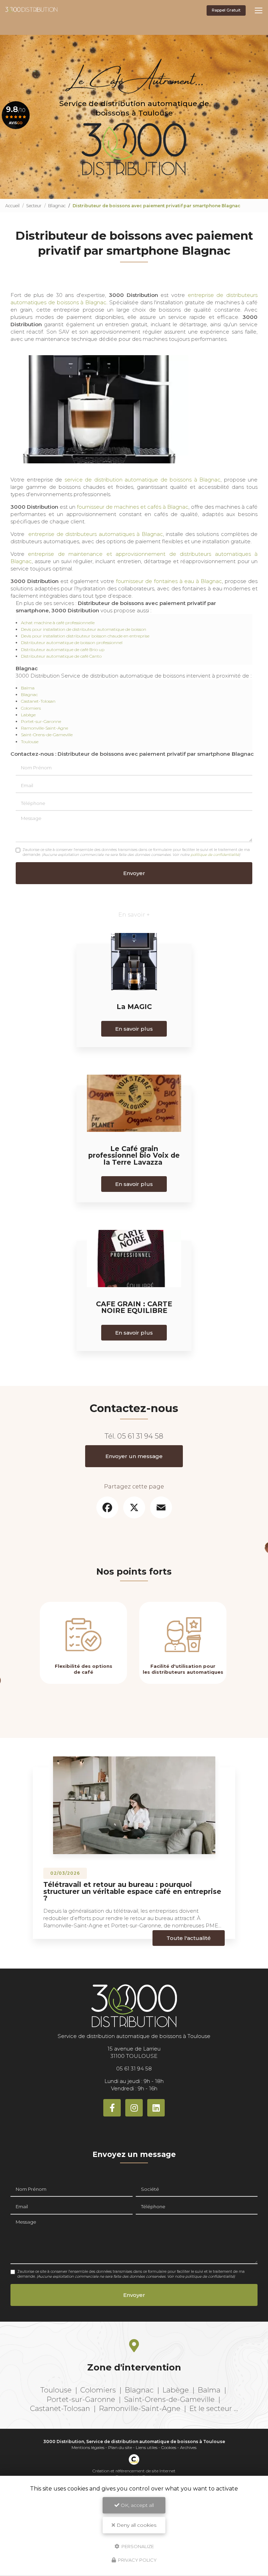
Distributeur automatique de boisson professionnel (72, 643)
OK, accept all (137, 2505)
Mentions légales (88, 2447)
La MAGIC (134, 1007)
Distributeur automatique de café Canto (61, 656)
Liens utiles (147, 2447)
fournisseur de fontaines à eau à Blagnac (169, 581)
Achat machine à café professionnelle (58, 623)
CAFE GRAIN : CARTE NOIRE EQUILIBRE (134, 1307)
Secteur (34, 206)
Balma (28, 688)
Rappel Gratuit (226, 10)
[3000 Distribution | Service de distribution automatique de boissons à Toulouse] (31, 11)
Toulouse (30, 742)
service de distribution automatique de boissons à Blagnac (143, 480)
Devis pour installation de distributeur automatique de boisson (84, 629)
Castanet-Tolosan (38, 701)
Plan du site (120, 2447)
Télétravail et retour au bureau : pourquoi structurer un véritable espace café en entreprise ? (132, 1891)
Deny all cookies (136, 2525)
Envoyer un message (134, 1456)
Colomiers (31, 708)
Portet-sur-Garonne (41, 721)
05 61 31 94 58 (140, 1436)
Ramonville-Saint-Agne (44, 728)
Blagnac (57, 206)
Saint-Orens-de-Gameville (47, 735)
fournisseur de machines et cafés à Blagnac (133, 507)
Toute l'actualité (189, 1938)
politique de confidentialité (215, 855)
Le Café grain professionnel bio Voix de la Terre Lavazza (134, 1155)
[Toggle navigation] (259, 10)
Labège (28, 715)
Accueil (12, 206)
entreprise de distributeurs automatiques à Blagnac (96, 534)
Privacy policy (137, 2560)
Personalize (137, 2546)
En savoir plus (134, 1029)
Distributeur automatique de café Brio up (63, 649)
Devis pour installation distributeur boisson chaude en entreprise (85, 636)
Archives (188, 2447)
